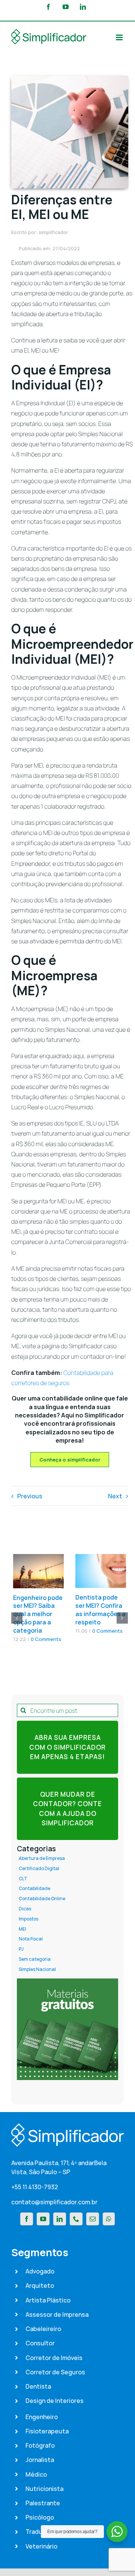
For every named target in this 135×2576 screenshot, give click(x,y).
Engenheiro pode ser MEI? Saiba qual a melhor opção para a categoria (38, 1614)
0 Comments (46, 1639)
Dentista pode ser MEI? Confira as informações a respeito (100, 1610)
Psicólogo (40, 2517)
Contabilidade (34, 1889)
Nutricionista (44, 2489)
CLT (23, 1879)
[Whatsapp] (109, 2219)
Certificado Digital (39, 1869)
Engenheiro (42, 2417)
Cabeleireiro (43, 2329)
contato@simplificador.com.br (54, 2202)
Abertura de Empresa (42, 1858)
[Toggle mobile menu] (120, 37)
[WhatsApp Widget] (117, 2532)
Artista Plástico (48, 2300)
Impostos (28, 1919)
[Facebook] (27, 2219)
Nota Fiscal (31, 1939)
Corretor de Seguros (55, 2372)
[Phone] (76, 2219)
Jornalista (40, 2460)
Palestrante (43, 2503)
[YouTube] (43, 2219)
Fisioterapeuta (47, 2431)
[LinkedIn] (60, 2219)
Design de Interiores (55, 2401)
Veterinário (41, 2546)
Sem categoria (35, 1959)
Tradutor (38, 2532)
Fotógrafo (40, 2445)
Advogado (40, 2271)
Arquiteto (40, 2286)
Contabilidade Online (42, 1899)
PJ (21, 1949)
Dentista (38, 2386)
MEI (22, 1929)
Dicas (25, 1909)
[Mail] (93, 2219)
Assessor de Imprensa (57, 2314)
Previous (30, 1496)
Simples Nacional (37, 1969)
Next (115, 1496)
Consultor (40, 2343)
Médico (36, 2474)
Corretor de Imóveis (54, 2358)
